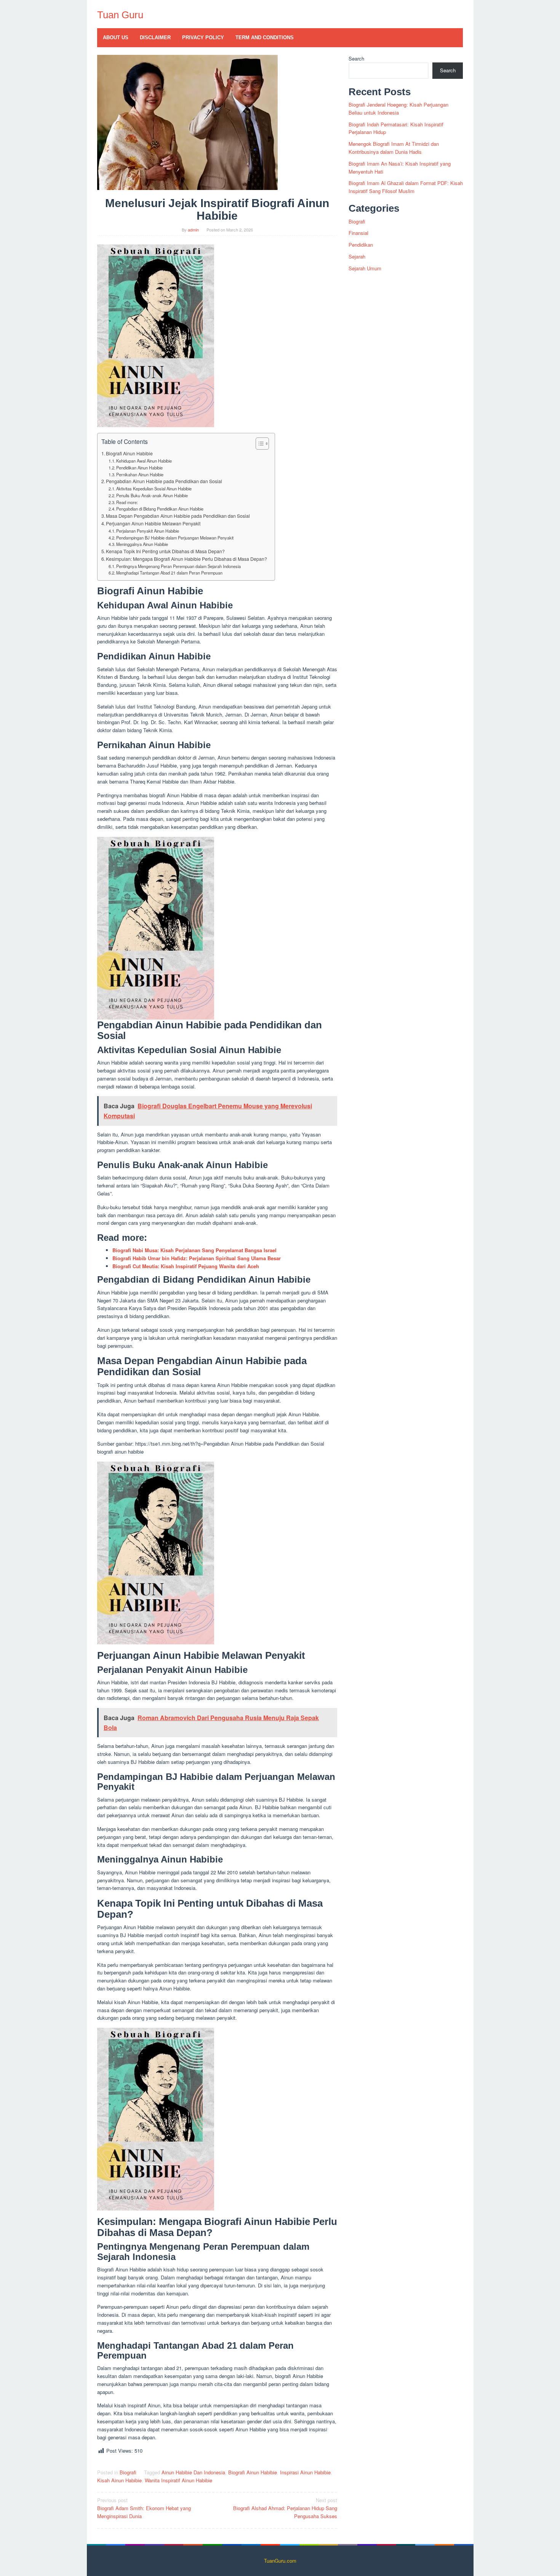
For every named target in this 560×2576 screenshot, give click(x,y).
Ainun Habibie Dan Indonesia (193, 2472)
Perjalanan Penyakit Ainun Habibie (148, 531)
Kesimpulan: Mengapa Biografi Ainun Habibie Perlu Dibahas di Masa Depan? (186, 559)
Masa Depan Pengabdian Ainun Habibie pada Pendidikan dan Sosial (178, 516)
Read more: (127, 502)
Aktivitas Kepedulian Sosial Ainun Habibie (154, 488)
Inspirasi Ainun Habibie (305, 2472)
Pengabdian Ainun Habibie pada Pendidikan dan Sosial (164, 481)
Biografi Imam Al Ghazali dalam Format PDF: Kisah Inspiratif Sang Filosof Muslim (406, 187)
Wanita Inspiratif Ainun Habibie (178, 2480)
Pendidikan (361, 245)
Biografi (128, 2472)
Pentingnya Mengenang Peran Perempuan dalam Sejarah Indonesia (178, 566)
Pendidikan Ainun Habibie (139, 468)
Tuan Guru (120, 15)
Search (356, 58)
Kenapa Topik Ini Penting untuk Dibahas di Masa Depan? (165, 551)
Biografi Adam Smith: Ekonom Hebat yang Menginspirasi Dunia (144, 2508)
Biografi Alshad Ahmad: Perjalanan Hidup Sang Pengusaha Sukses (285, 2508)
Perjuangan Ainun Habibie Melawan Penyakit (153, 523)
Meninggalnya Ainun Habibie (142, 544)
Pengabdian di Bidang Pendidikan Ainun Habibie (160, 509)
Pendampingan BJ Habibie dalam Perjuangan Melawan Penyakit (175, 538)
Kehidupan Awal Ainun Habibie (144, 461)
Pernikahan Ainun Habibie (140, 474)
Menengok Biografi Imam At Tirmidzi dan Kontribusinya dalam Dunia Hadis (394, 148)
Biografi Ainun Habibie (129, 453)
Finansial (358, 233)
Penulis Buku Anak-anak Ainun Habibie (152, 495)
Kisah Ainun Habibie (119, 2480)
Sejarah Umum (365, 268)
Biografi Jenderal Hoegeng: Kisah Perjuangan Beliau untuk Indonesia (398, 109)
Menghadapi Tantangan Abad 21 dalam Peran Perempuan (169, 573)
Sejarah (357, 256)
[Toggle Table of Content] (258, 444)
